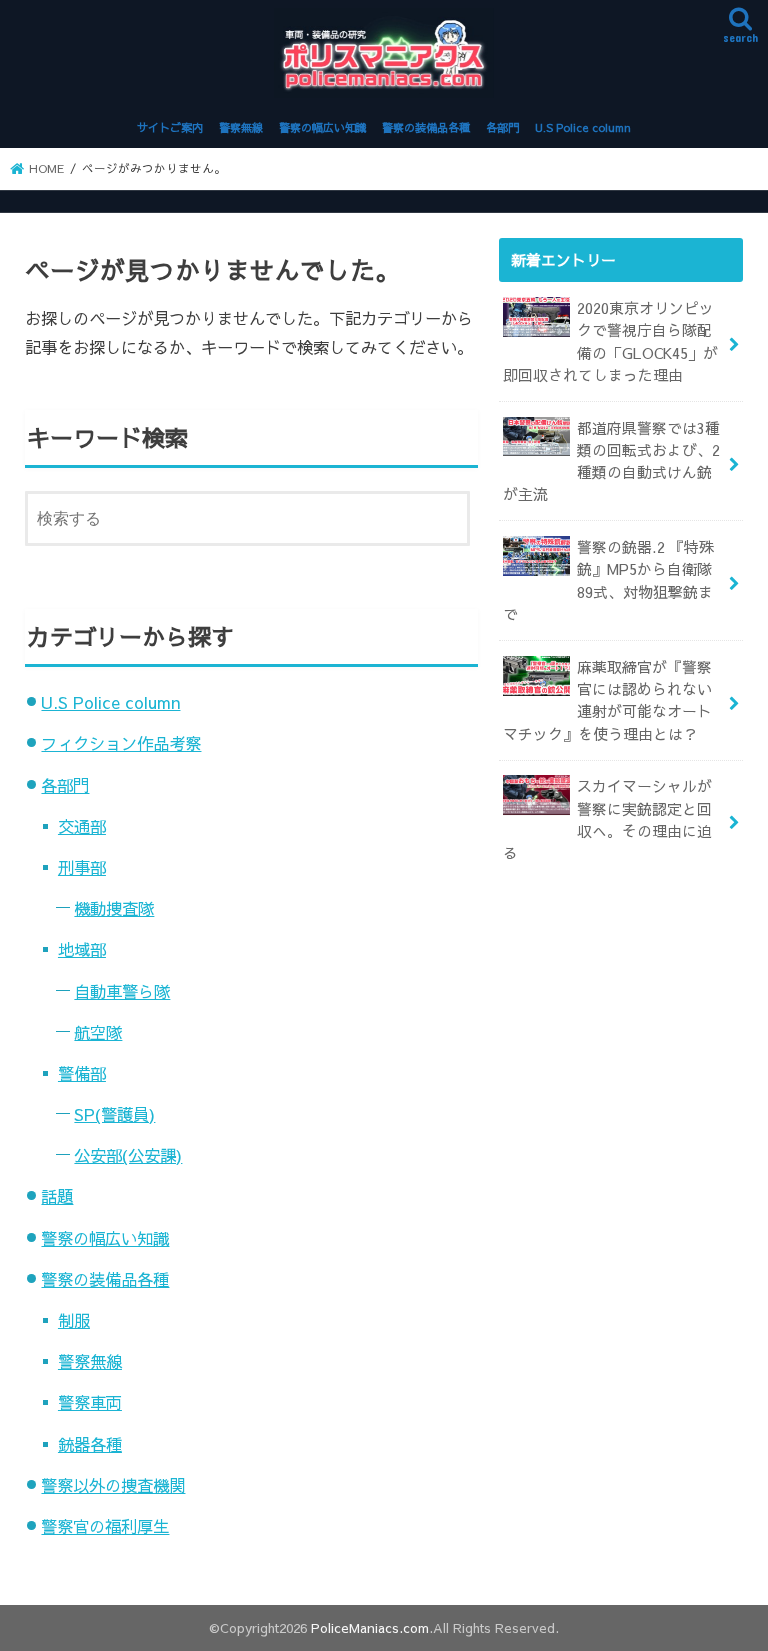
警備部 (82, 1073)
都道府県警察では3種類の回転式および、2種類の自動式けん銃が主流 (611, 461)
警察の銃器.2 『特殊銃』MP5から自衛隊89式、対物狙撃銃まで (608, 580)
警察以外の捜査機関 (113, 1485)
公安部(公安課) (128, 1155)
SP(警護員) (114, 1114)
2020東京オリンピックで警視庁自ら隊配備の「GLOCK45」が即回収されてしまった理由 (610, 341)
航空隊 (98, 1032)
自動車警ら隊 (122, 991)
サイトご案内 (170, 127)
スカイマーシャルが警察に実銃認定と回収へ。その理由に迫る (607, 819)
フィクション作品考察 (121, 743)
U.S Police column (583, 127)
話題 (57, 1196)
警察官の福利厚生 (105, 1526)
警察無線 (241, 127)
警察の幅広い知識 (323, 127)
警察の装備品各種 (426, 127)
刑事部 (82, 867)
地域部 (82, 949)
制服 (74, 1320)
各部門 (502, 127)
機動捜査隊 (114, 908)
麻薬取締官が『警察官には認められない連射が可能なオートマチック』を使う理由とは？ (607, 700)
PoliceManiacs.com (370, 1627)
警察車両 (90, 1402)
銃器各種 (90, 1444)
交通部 (82, 826)
